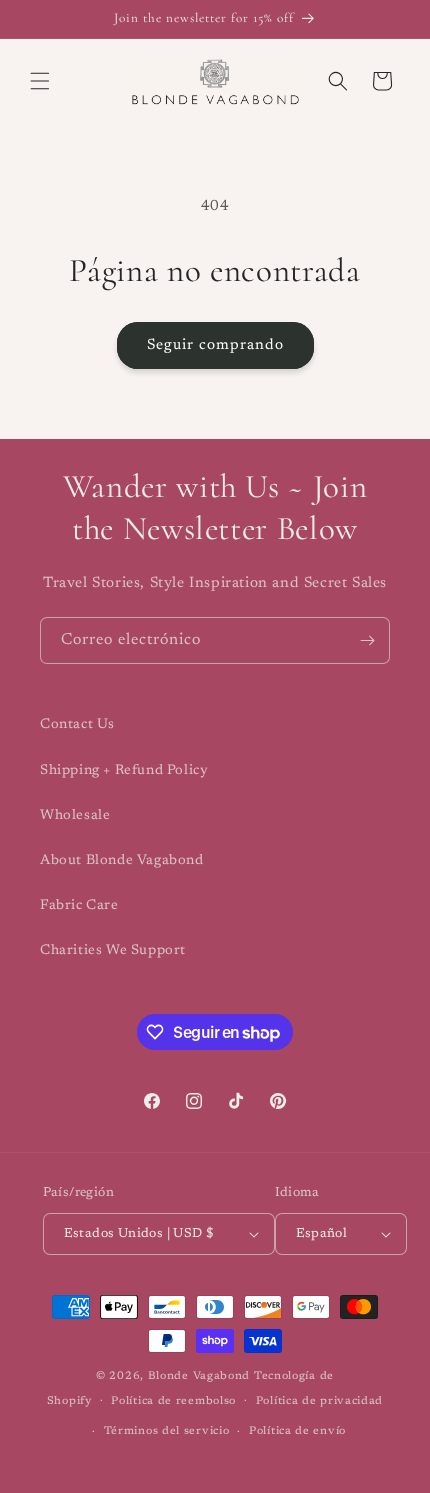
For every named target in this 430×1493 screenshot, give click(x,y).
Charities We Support (113, 951)
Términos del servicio (167, 1431)
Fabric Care (79, 906)
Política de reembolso (173, 1401)
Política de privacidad (319, 1401)
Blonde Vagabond (199, 1376)
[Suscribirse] (367, 640)
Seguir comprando (215, 345)
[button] (40, 81)
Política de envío (297, 1431)
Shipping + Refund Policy (124, 771)
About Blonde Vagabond (122, 861)
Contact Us (77, 725)
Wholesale (75, 816)
